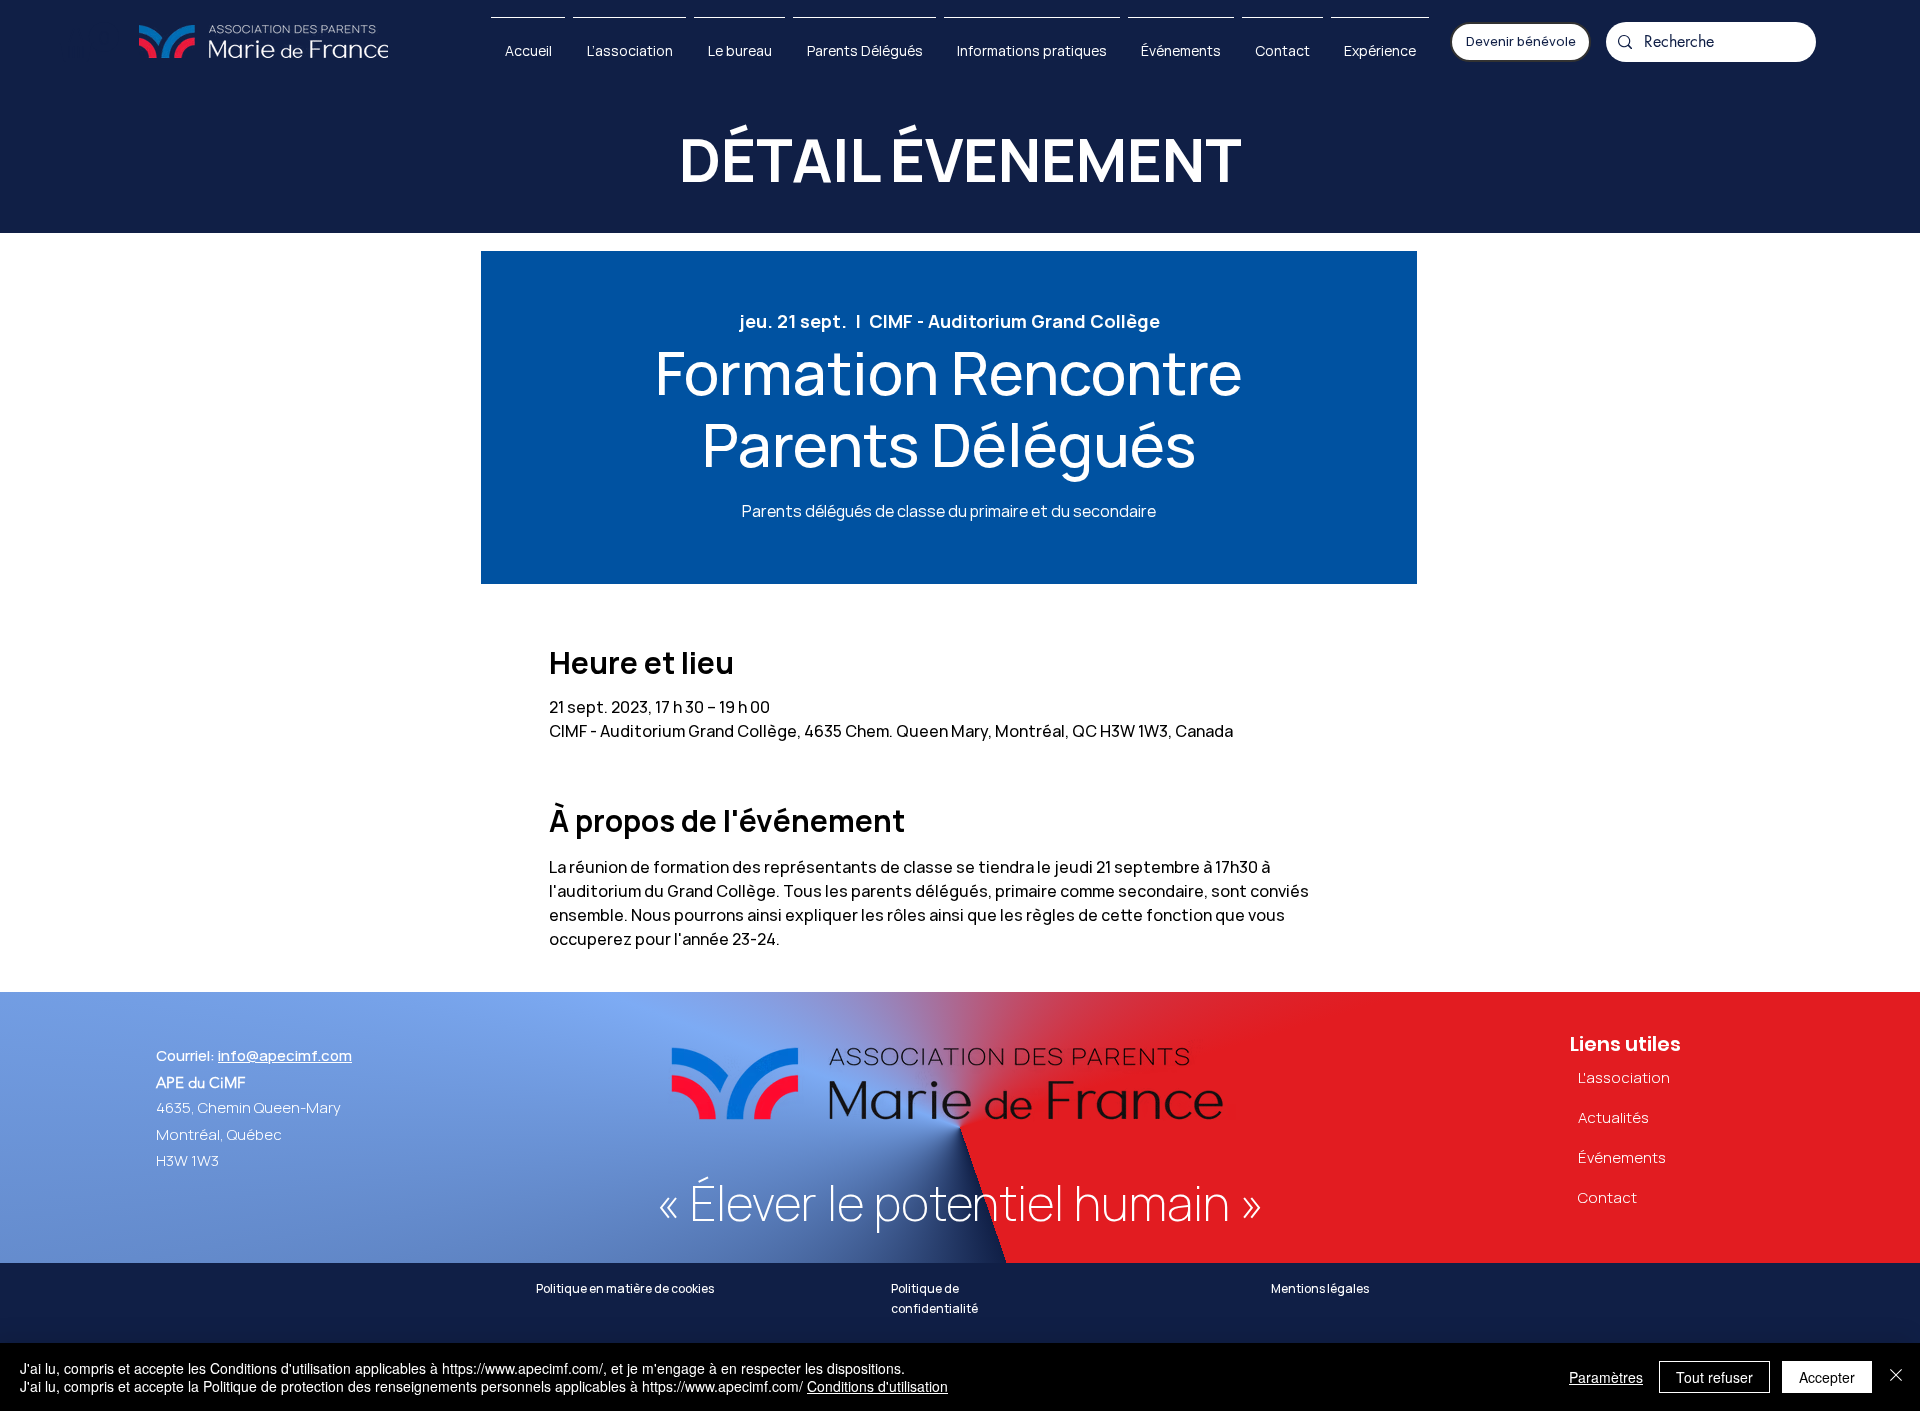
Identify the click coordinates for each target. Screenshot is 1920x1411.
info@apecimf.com (285, 1056)
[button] (89, 42)
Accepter (1827, 1377)
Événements (1622, 1158)
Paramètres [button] (1606, 1377)
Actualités (1613, 1118)
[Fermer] (1896, 1377)
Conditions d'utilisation (877, 1386)
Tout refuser (1714, 1377)
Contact (1607, 1198)
